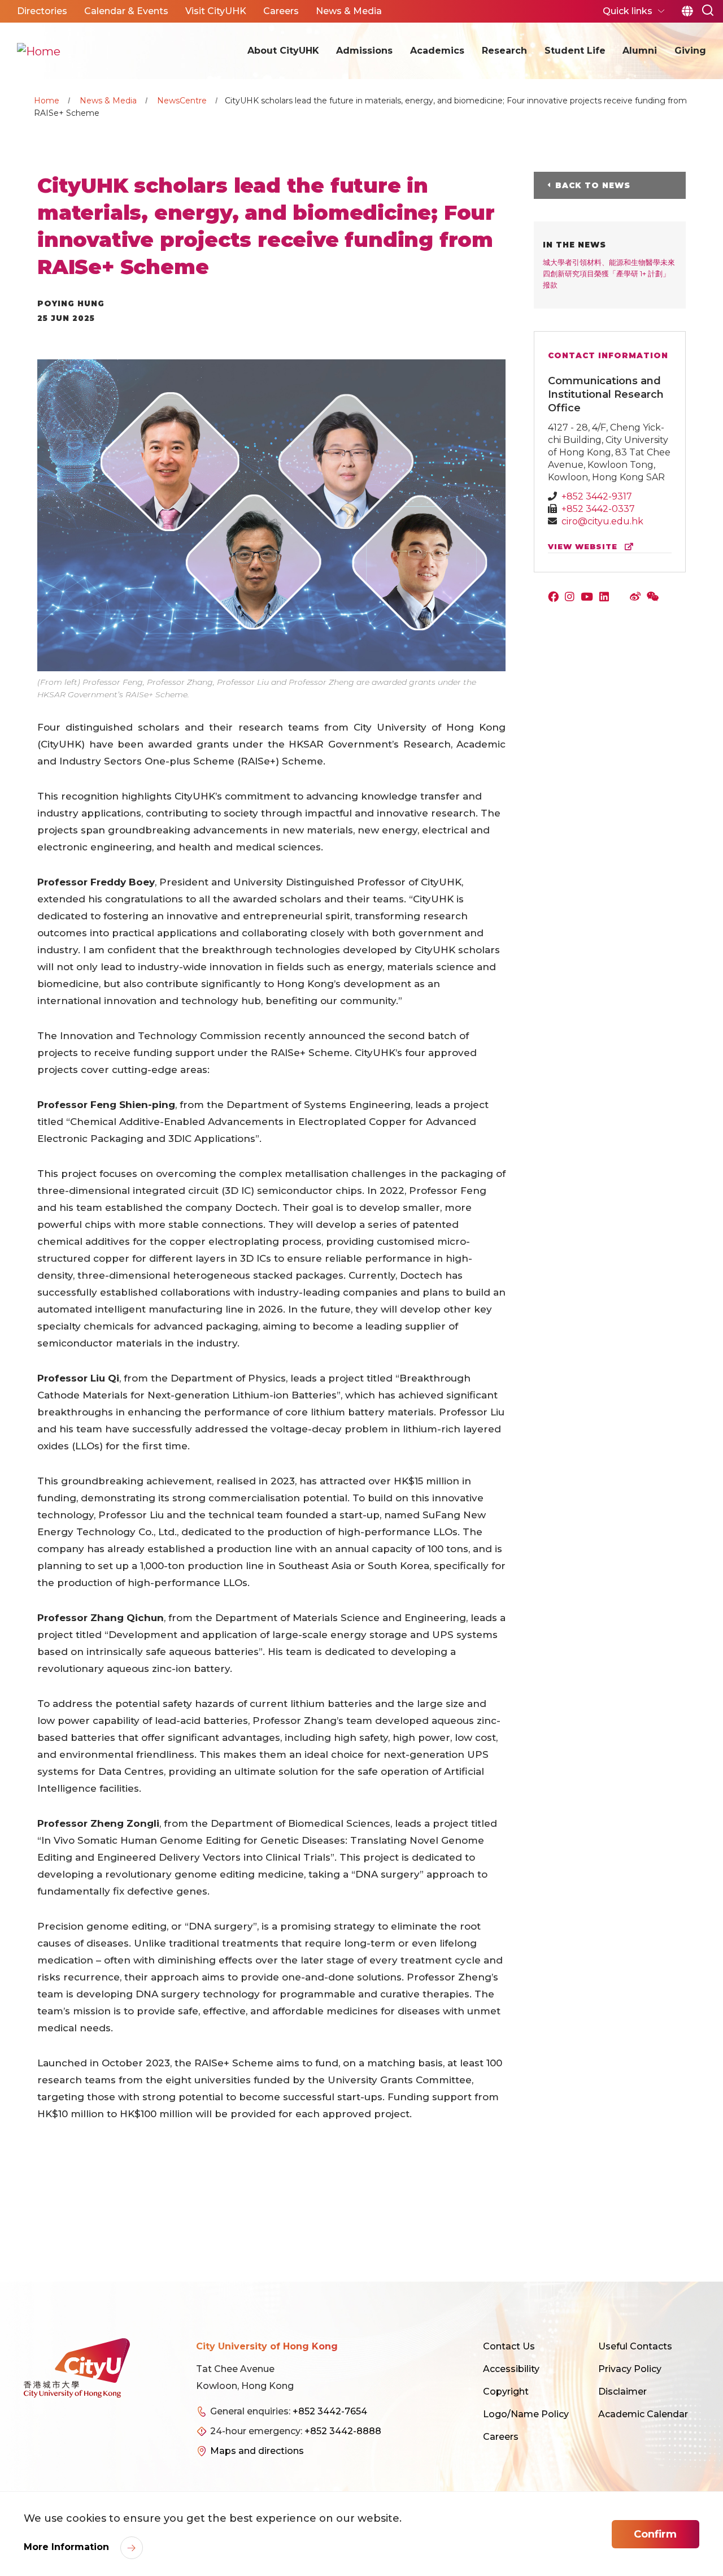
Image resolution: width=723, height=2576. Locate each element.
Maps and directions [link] (257, 2451)
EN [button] (687, 11)
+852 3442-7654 (330, 2411)
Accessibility (511, 2369)
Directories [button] (42, 11)
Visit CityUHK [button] (216, 11)
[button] (708, 9)
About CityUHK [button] (283, 51)
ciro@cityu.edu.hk (602, 521)
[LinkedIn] (607, 598)
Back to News (593, 185)
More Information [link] (68, 2547)
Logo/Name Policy (526, 2414)
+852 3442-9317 (597, 496)
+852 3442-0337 (598, 509)
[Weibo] (638, 598)
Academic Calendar (643, 2414)
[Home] (39, 51)
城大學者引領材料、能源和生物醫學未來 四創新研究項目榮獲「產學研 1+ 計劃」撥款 (609, 273)
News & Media (108, 101)
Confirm (655, 2534)
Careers (501, 2437)
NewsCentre (182, 101)
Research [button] (504, 51)
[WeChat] (654, 598)
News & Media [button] (349, 11)
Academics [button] (437, 51)
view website (584, 547)
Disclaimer (622, 2392)
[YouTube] (589, 598)
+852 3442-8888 (343, 2431)
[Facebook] (556, 598)
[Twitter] (622, 598)
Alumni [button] (640, 51)
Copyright (506, 2392)
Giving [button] (690, 51)
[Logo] (77, 2368)
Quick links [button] (629, 11)
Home (47, 101)
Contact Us (509, 2346)
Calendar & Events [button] (126, 11)
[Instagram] (572, 598)
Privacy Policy (630, 2369)
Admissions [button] (364, 51)
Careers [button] (281, 11)
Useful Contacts (635, 2346)
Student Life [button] (575, 51)
